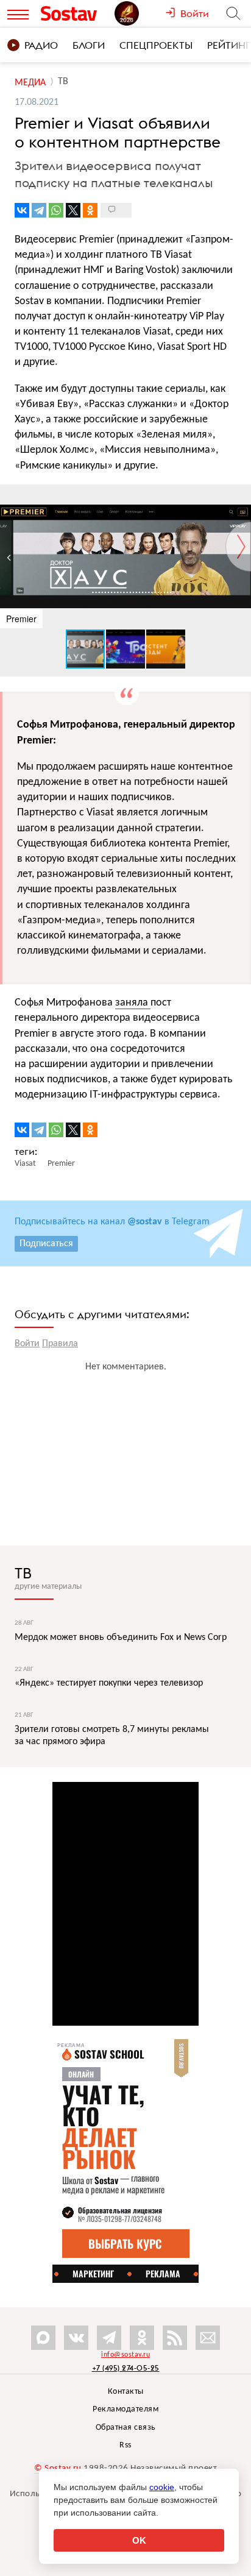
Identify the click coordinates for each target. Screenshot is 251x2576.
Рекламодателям (125, 2409)
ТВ (23, 1573)
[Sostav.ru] (75, 13)
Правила (60, 1344)
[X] (73, 210)
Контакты (126, 2392)
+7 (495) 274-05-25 (126, 2368)
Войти (27, 1344)
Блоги (89, 45)
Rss (125, 2445)
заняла (133, 1003)
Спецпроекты (156, 45)
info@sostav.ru (125, 2355)
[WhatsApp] (56, 210)
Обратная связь (126, 2428)
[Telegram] (39, 210)
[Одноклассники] (90, 210)
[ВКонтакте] (22, 210)
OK (139, 2540)
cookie (162, 2487)
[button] (240, 495)
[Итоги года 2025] (140, 13)
